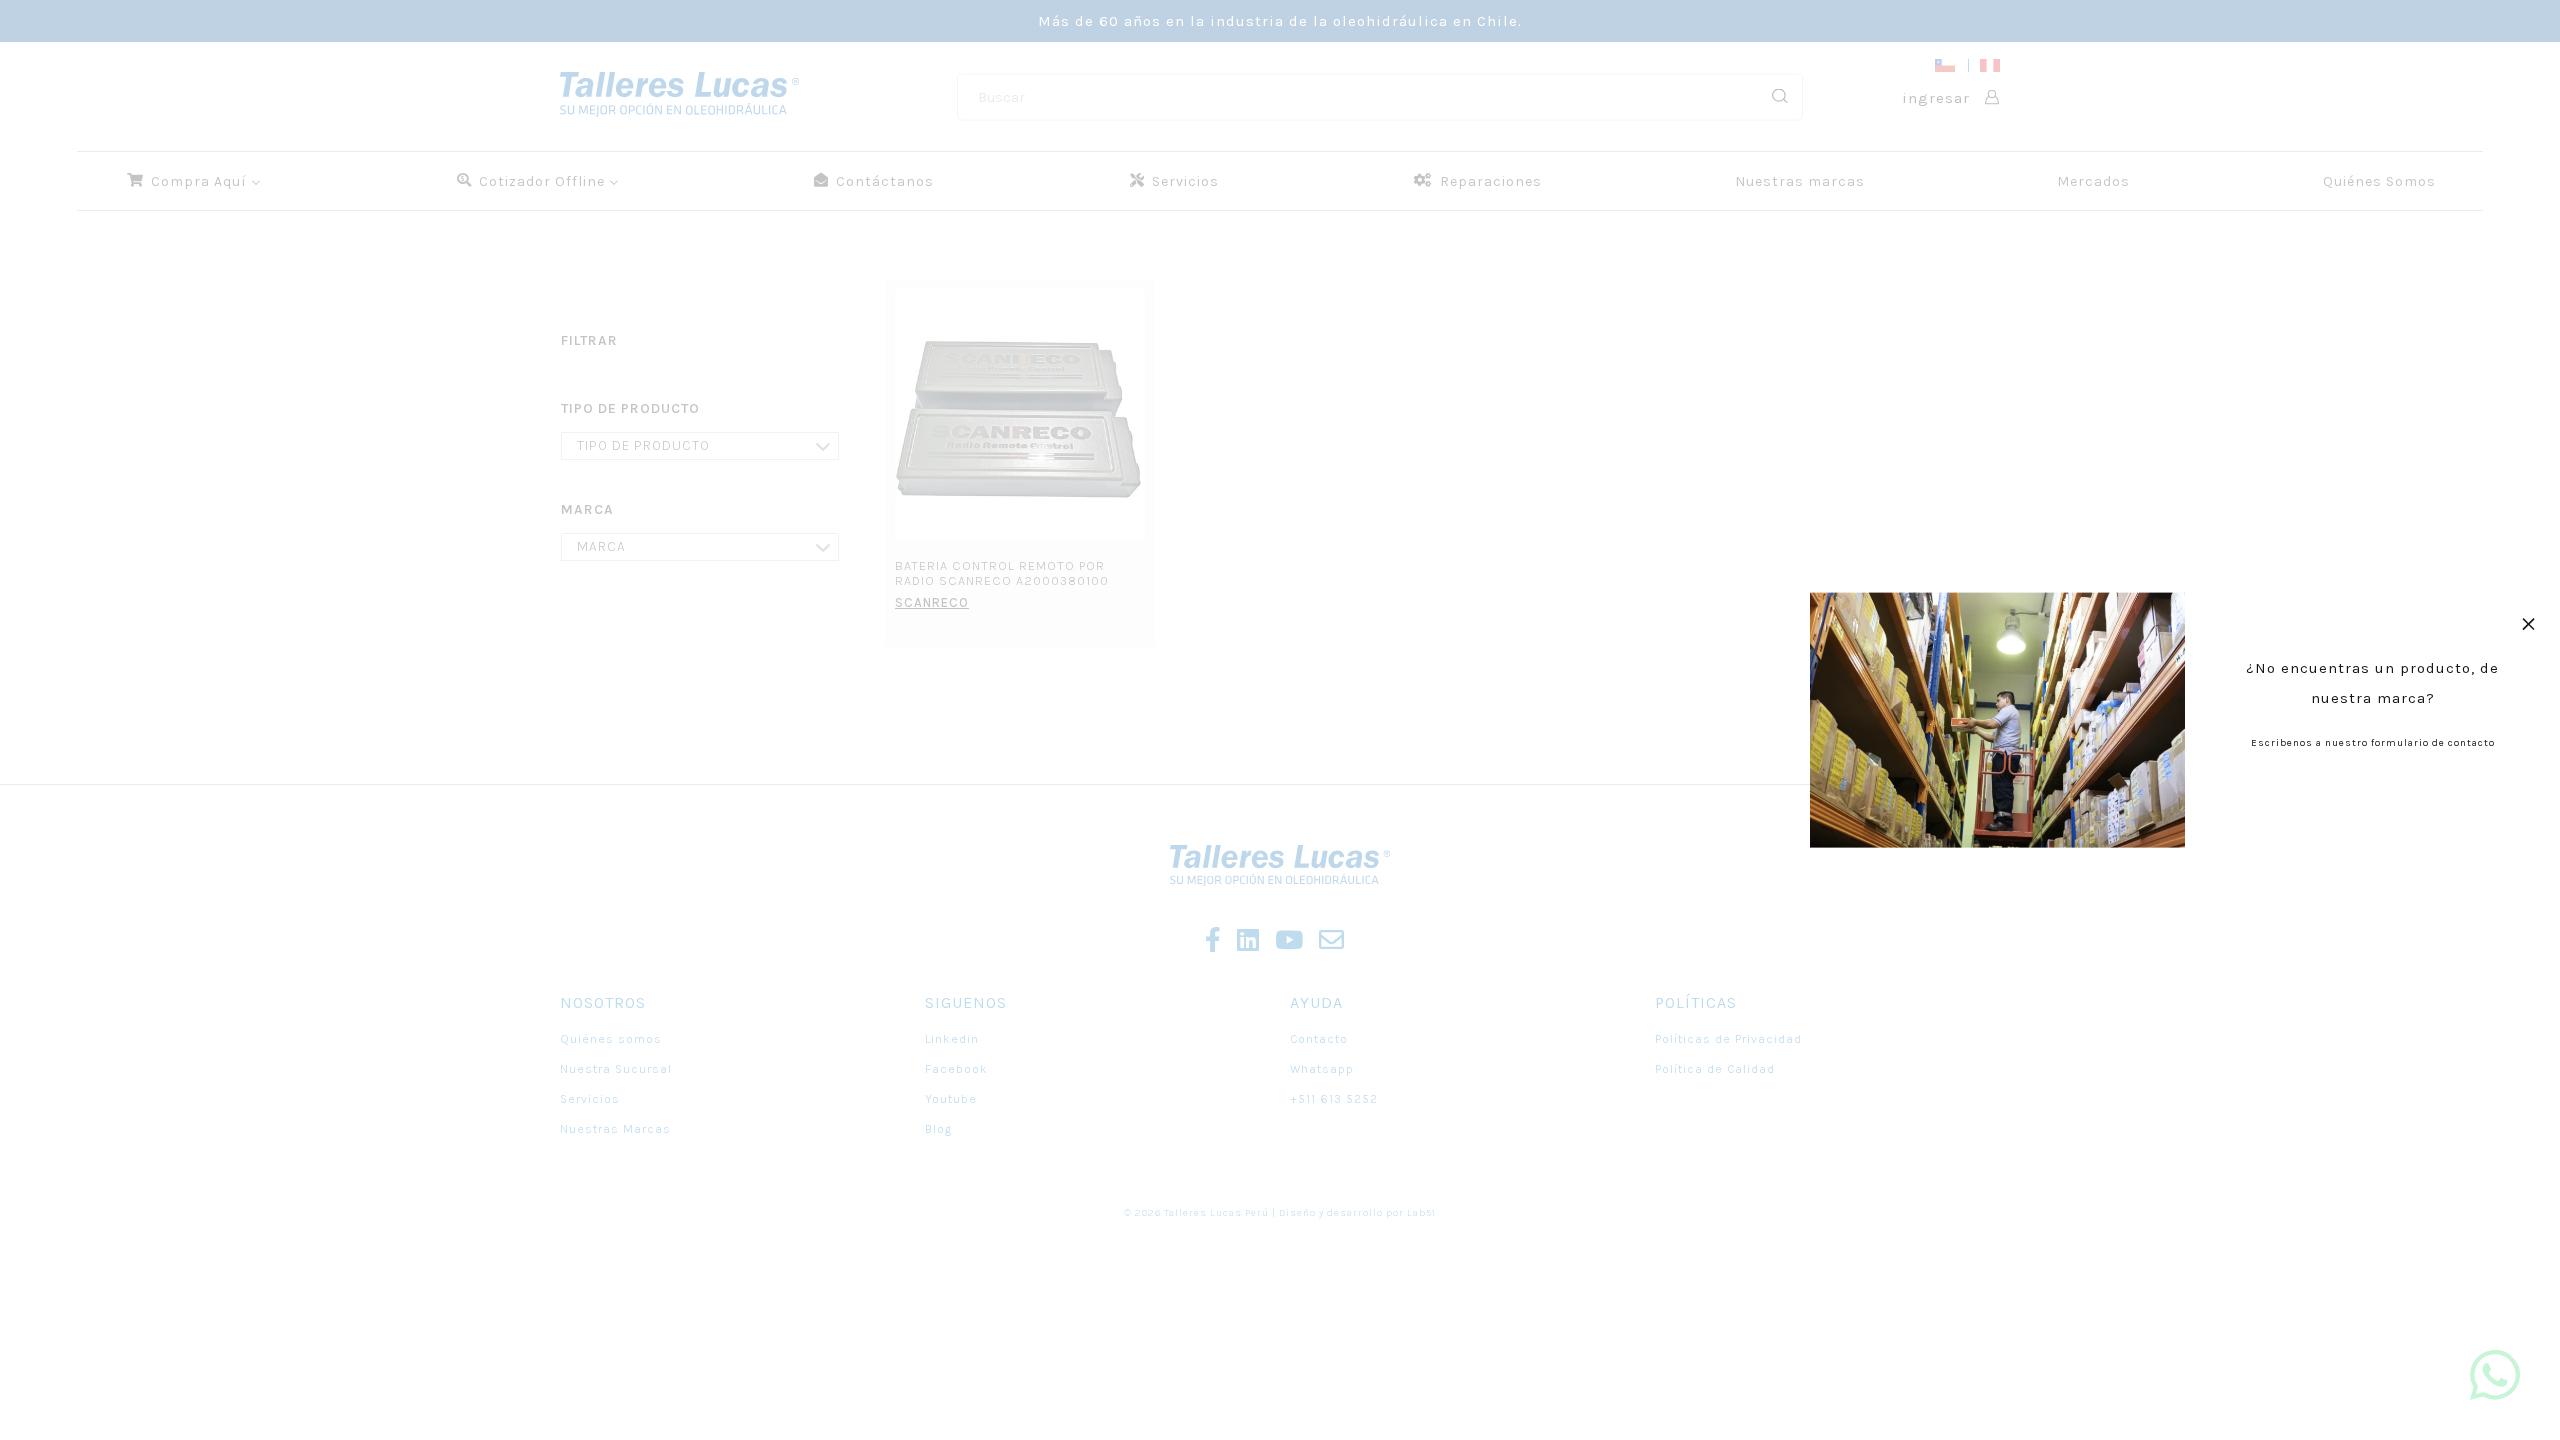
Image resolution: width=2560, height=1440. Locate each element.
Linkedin (952, 1039)
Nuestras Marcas (615, 1129)
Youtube (951, 1099)
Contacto (1319, 1039)
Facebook (956, 1069)
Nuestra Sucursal (616, 1069)
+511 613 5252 (1334, 1099)
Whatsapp (1322, 1069)
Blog (938, 1129)
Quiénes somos (611, 1039)
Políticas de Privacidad (1728, 1039)
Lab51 (1421, 1213)
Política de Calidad (1715, 1069)
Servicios (590, 1099)
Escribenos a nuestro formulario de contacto (2373, 743)
